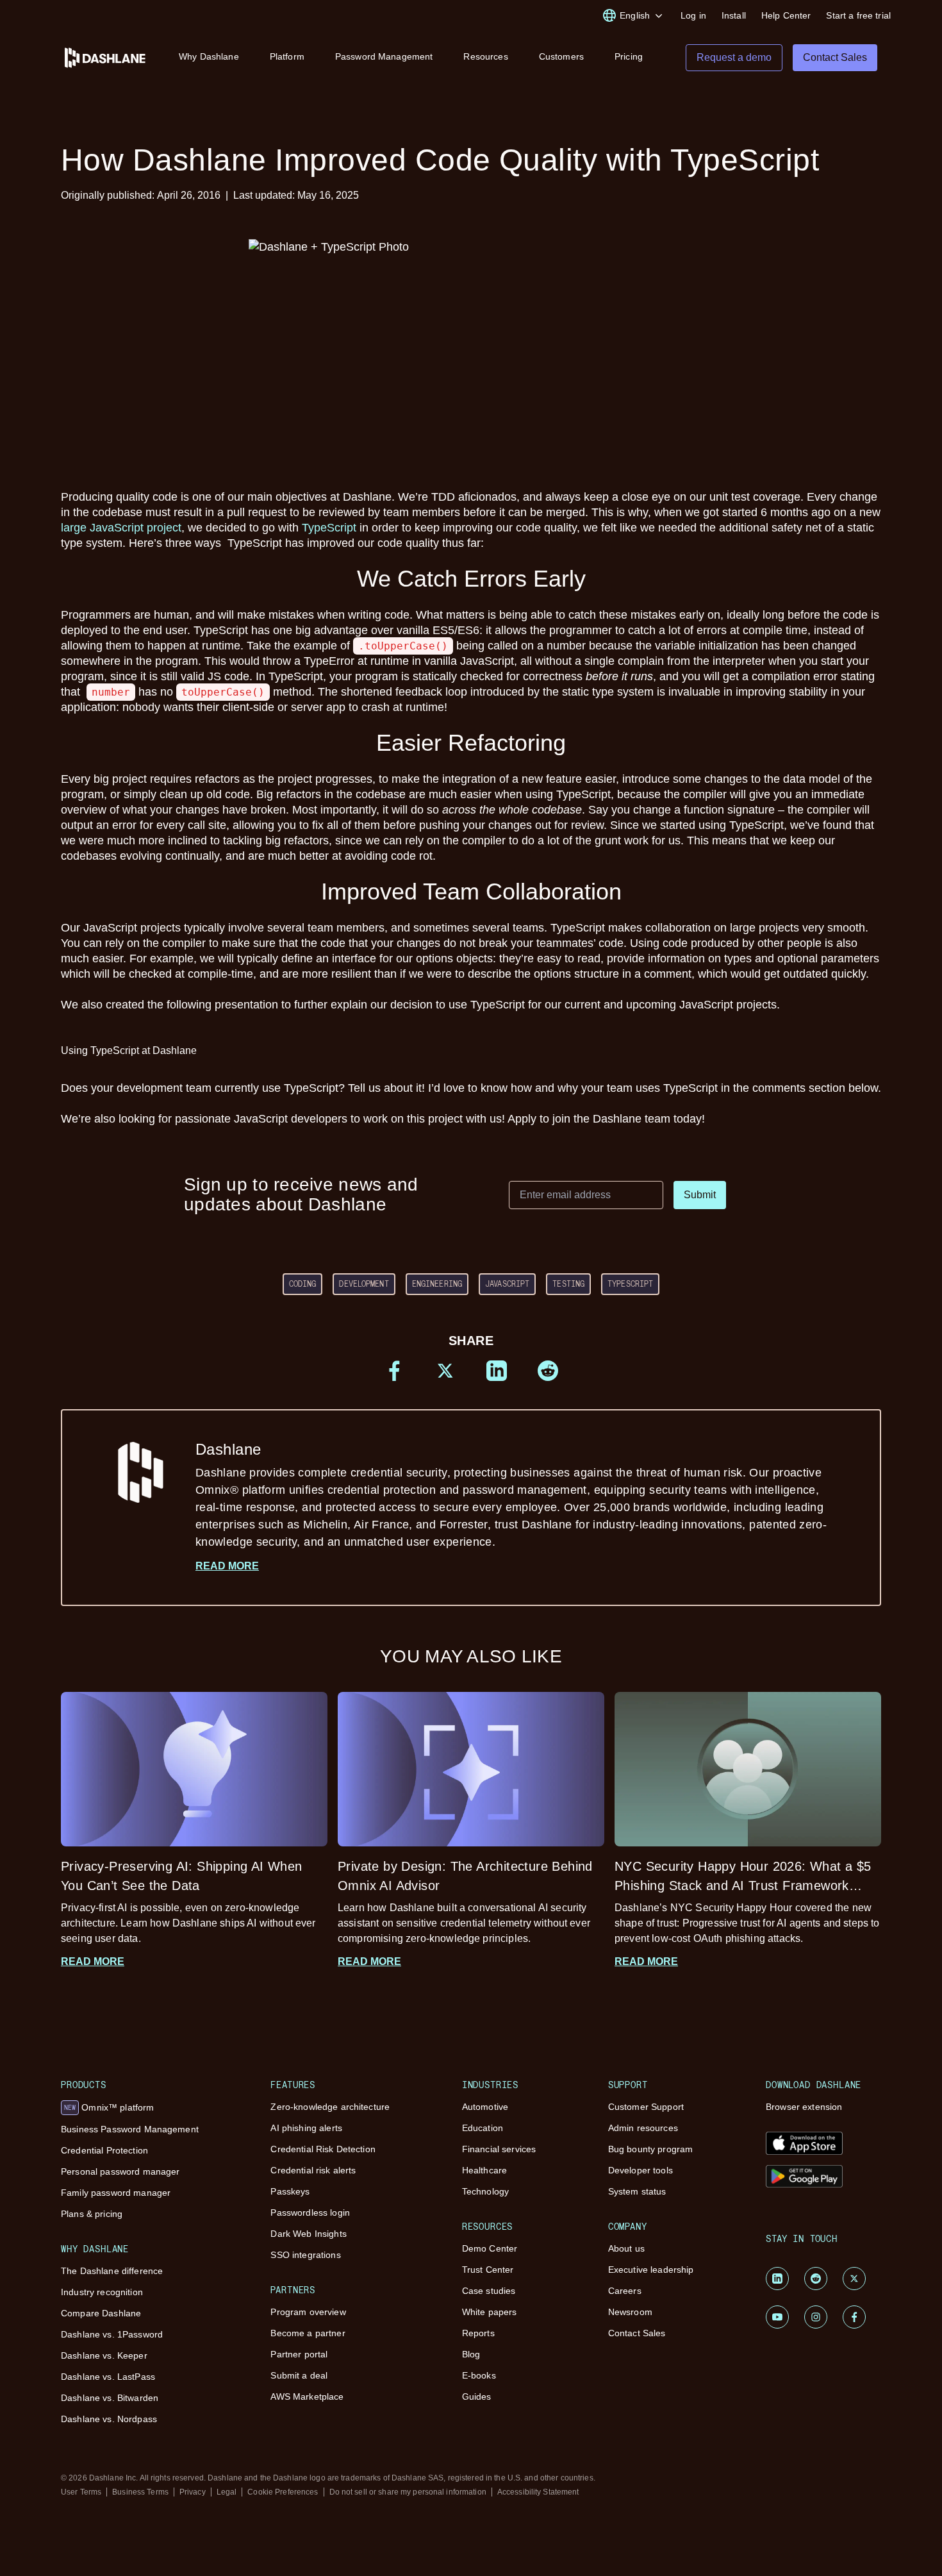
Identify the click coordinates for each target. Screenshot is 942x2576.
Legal (227, 2492)
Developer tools (640, 2170)
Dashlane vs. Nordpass (109, 2419)
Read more (227, 1566)
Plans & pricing (92, 2214)
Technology (485, 2191)
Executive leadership (651, 2270)
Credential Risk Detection (323, 2149)
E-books (479, 2375)
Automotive (485, 2107)
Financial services (499, 2149)
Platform (287, 56)
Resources (485, 56)
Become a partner (308, 2333)
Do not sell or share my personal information (408, 2492)
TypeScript (329, 528)
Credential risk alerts (313, 2170)
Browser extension (804, 2107)
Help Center (786, 15)
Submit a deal (299, 2375)
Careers (625, 2291)
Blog (471, 2354)
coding (303, 1284)
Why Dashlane (209, 56)
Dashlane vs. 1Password (112, 2334)
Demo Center (490, 2248)
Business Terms (140, 2492)
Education (483, 2128)
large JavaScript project (121, 528)
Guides (477, 2396)
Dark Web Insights (308, 2234)
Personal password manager (120, 2171)
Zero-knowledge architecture (330, 2107)
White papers (490, 2312)
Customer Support (646, 2107)
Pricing (629, 56)
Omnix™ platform (109, 2107)
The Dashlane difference (112, 2271)
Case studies (489, 2291)
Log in (693, 15)
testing (568, 1284)
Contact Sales (637, 2333)
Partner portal (299, 2354)
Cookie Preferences (283, 2492)
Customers (561, 56)
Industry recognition (102, 2292)
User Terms (81, 2492)
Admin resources (643, 2128)
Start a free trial (858, 15)
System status (637, 2191)
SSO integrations (305, 2255)
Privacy (193, 2492)
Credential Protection (104, 2150)
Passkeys (290, 2191)
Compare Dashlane (101, 2313)
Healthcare (484, 2170)
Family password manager (116, 2193)
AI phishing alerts (306, 2128)
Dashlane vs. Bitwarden (110, 2398)
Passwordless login (310, 2212)
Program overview (308, 2312)
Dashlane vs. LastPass (108, 2377)
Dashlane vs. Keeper (104, 2355)
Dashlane (511, 1494)
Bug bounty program (651, 2149)
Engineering (437, 1284)
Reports (478, 2333)
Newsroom (630, 2312)
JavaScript (507, 1284)
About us (626, 2248)
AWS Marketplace (307, 2396)
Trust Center (488, 2270)
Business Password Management (130, 2129)
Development (364, 1284)
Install (734, 15)
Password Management (384, 56)
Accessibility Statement (538, 2492)
